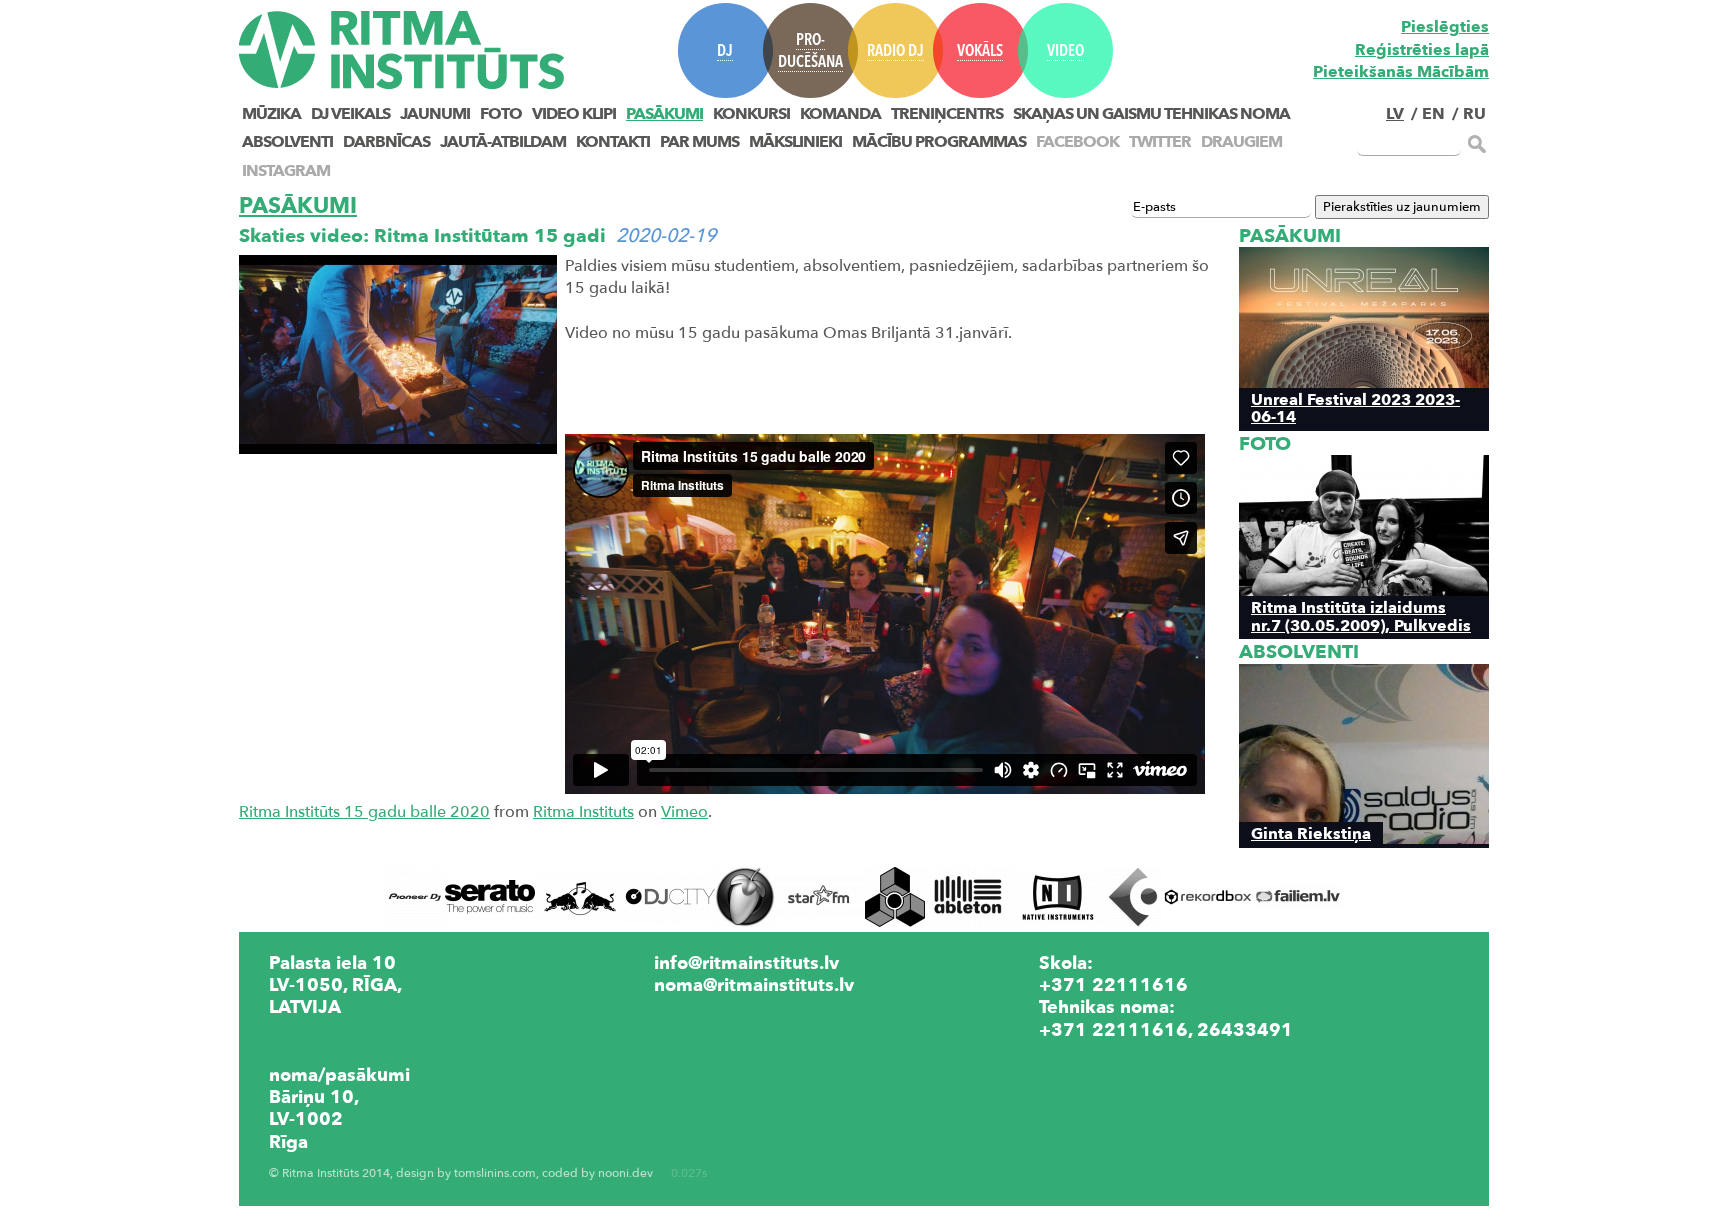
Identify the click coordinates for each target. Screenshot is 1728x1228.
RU (1474, 114)
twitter (1160, 142)
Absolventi (287, 142)
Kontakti (613, 142)
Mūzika (271, 114)
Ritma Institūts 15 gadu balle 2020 (364, 812)
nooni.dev (625, 1173)
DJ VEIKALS (350, 114)
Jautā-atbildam (503, 142)
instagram (286, 171)
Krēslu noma (1094, 1052)
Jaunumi (435, 114)
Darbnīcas (386, 142)
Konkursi (751, 114)
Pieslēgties (1445, 27)
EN (1433, 114)
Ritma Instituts (583, 812)
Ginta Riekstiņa (1311, 833)
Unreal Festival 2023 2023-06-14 (1355, 408)
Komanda (840, 114)
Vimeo (684, 812)
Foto (501, 114)
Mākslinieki (795, 142)
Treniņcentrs (947, 114)
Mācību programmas (939, 142)
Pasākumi (664, 114)
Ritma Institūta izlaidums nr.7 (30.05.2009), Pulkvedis (1361, 616)
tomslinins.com (495, 1173)
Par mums (699, 142)
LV (1395, 114)
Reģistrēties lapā (1422, 50)
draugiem (1241, 142)
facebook (1077, 142)
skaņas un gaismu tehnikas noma (1151, 114)
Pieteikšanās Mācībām (1401, 72)
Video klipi (574, 114)
